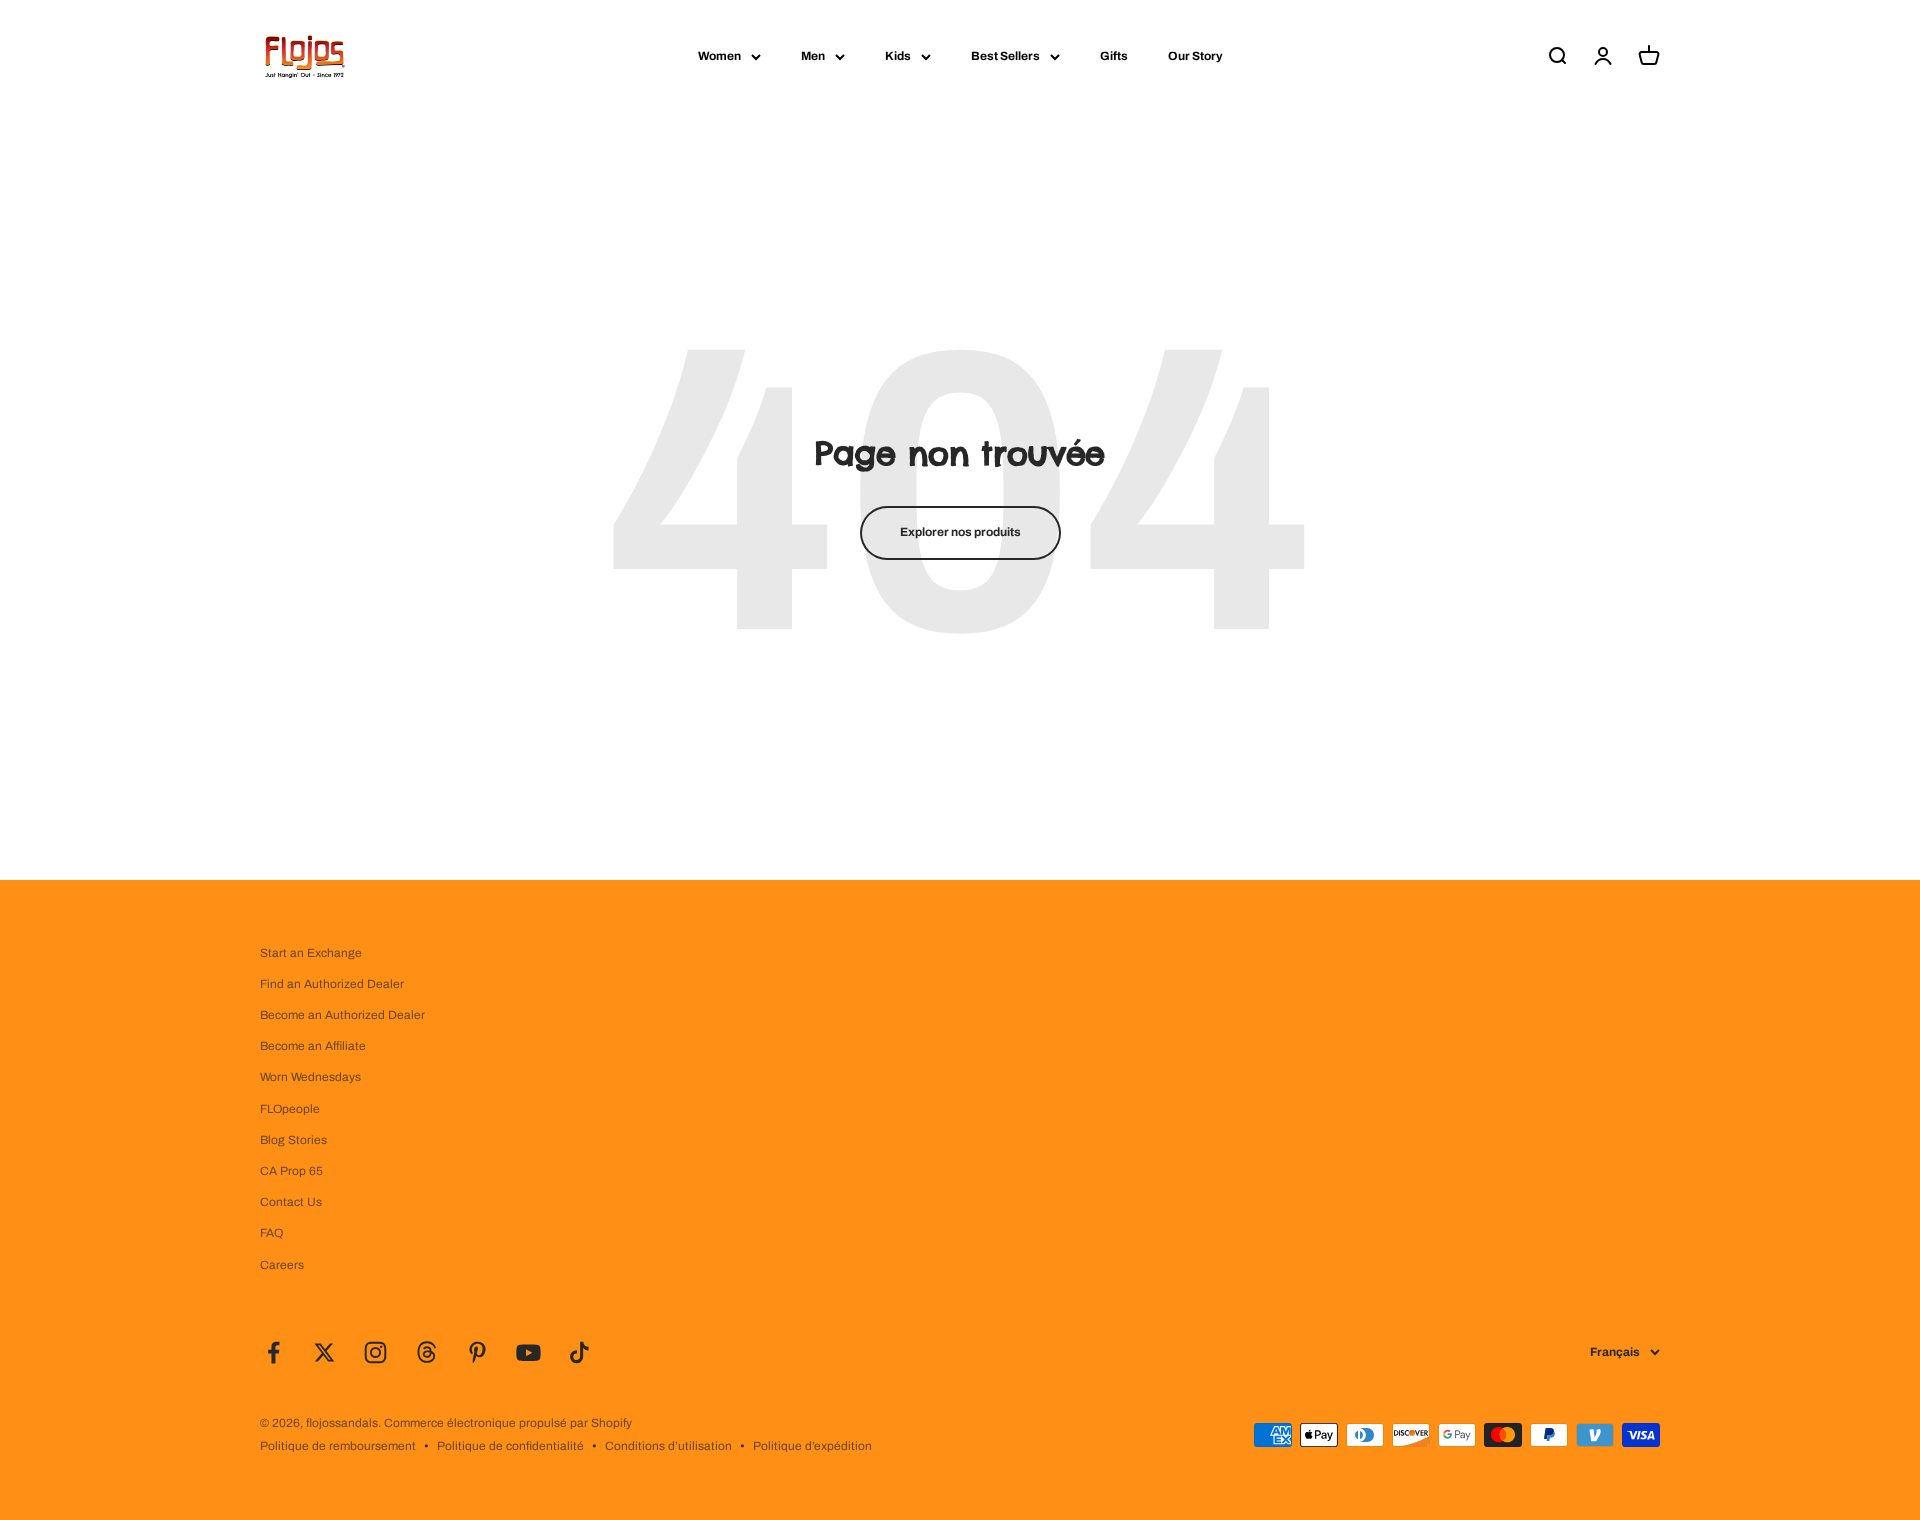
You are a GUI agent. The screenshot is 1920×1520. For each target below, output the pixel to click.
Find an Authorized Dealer (332, 984)
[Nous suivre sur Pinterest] (477, 1352)
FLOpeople (290, 1109)
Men (813, 56)
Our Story (1195, 56)
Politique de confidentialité (510, 1446)
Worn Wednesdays (310, 1077)
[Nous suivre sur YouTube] (528, 1352)
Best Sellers (1005, 56)
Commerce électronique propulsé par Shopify (508, 1423)
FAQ (271, 1233)
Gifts (1114, 56)
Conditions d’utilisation (668, 1446)
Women (719, 56)
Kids (898, 56)
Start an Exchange (311, 953)
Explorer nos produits (960, 532)
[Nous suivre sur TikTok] (579, 1352)
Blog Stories (293, 1140)
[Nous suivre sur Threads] (426, 1352)
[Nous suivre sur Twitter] (324, 1352)
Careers (282, 1265)
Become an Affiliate (313, 1046)
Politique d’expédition (812, 1446)
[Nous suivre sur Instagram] (375, 1352)
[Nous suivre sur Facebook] (273, 1352)
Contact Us (291, 1202)
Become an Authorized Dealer (342, 1015)
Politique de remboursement (338, 1446)
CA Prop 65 (291, 1171)
